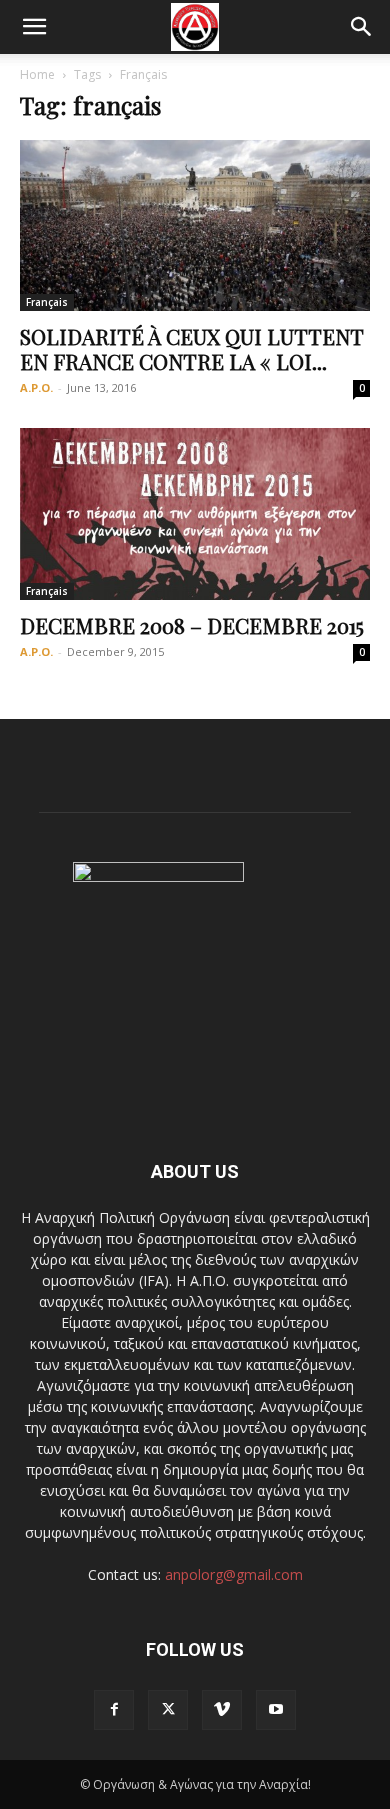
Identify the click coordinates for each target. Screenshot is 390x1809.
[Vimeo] (222, 1710)
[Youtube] (276, 1710)
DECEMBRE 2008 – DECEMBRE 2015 (192, 625)
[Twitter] (168, 1710)
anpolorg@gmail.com (234, 1574)
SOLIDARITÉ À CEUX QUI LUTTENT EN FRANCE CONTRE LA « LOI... (191, 348)
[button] (34, 27)
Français (47, 302)
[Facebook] (114, 1710)
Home (37, 74)
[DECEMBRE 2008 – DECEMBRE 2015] (195, 513)
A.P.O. (36, 387)
